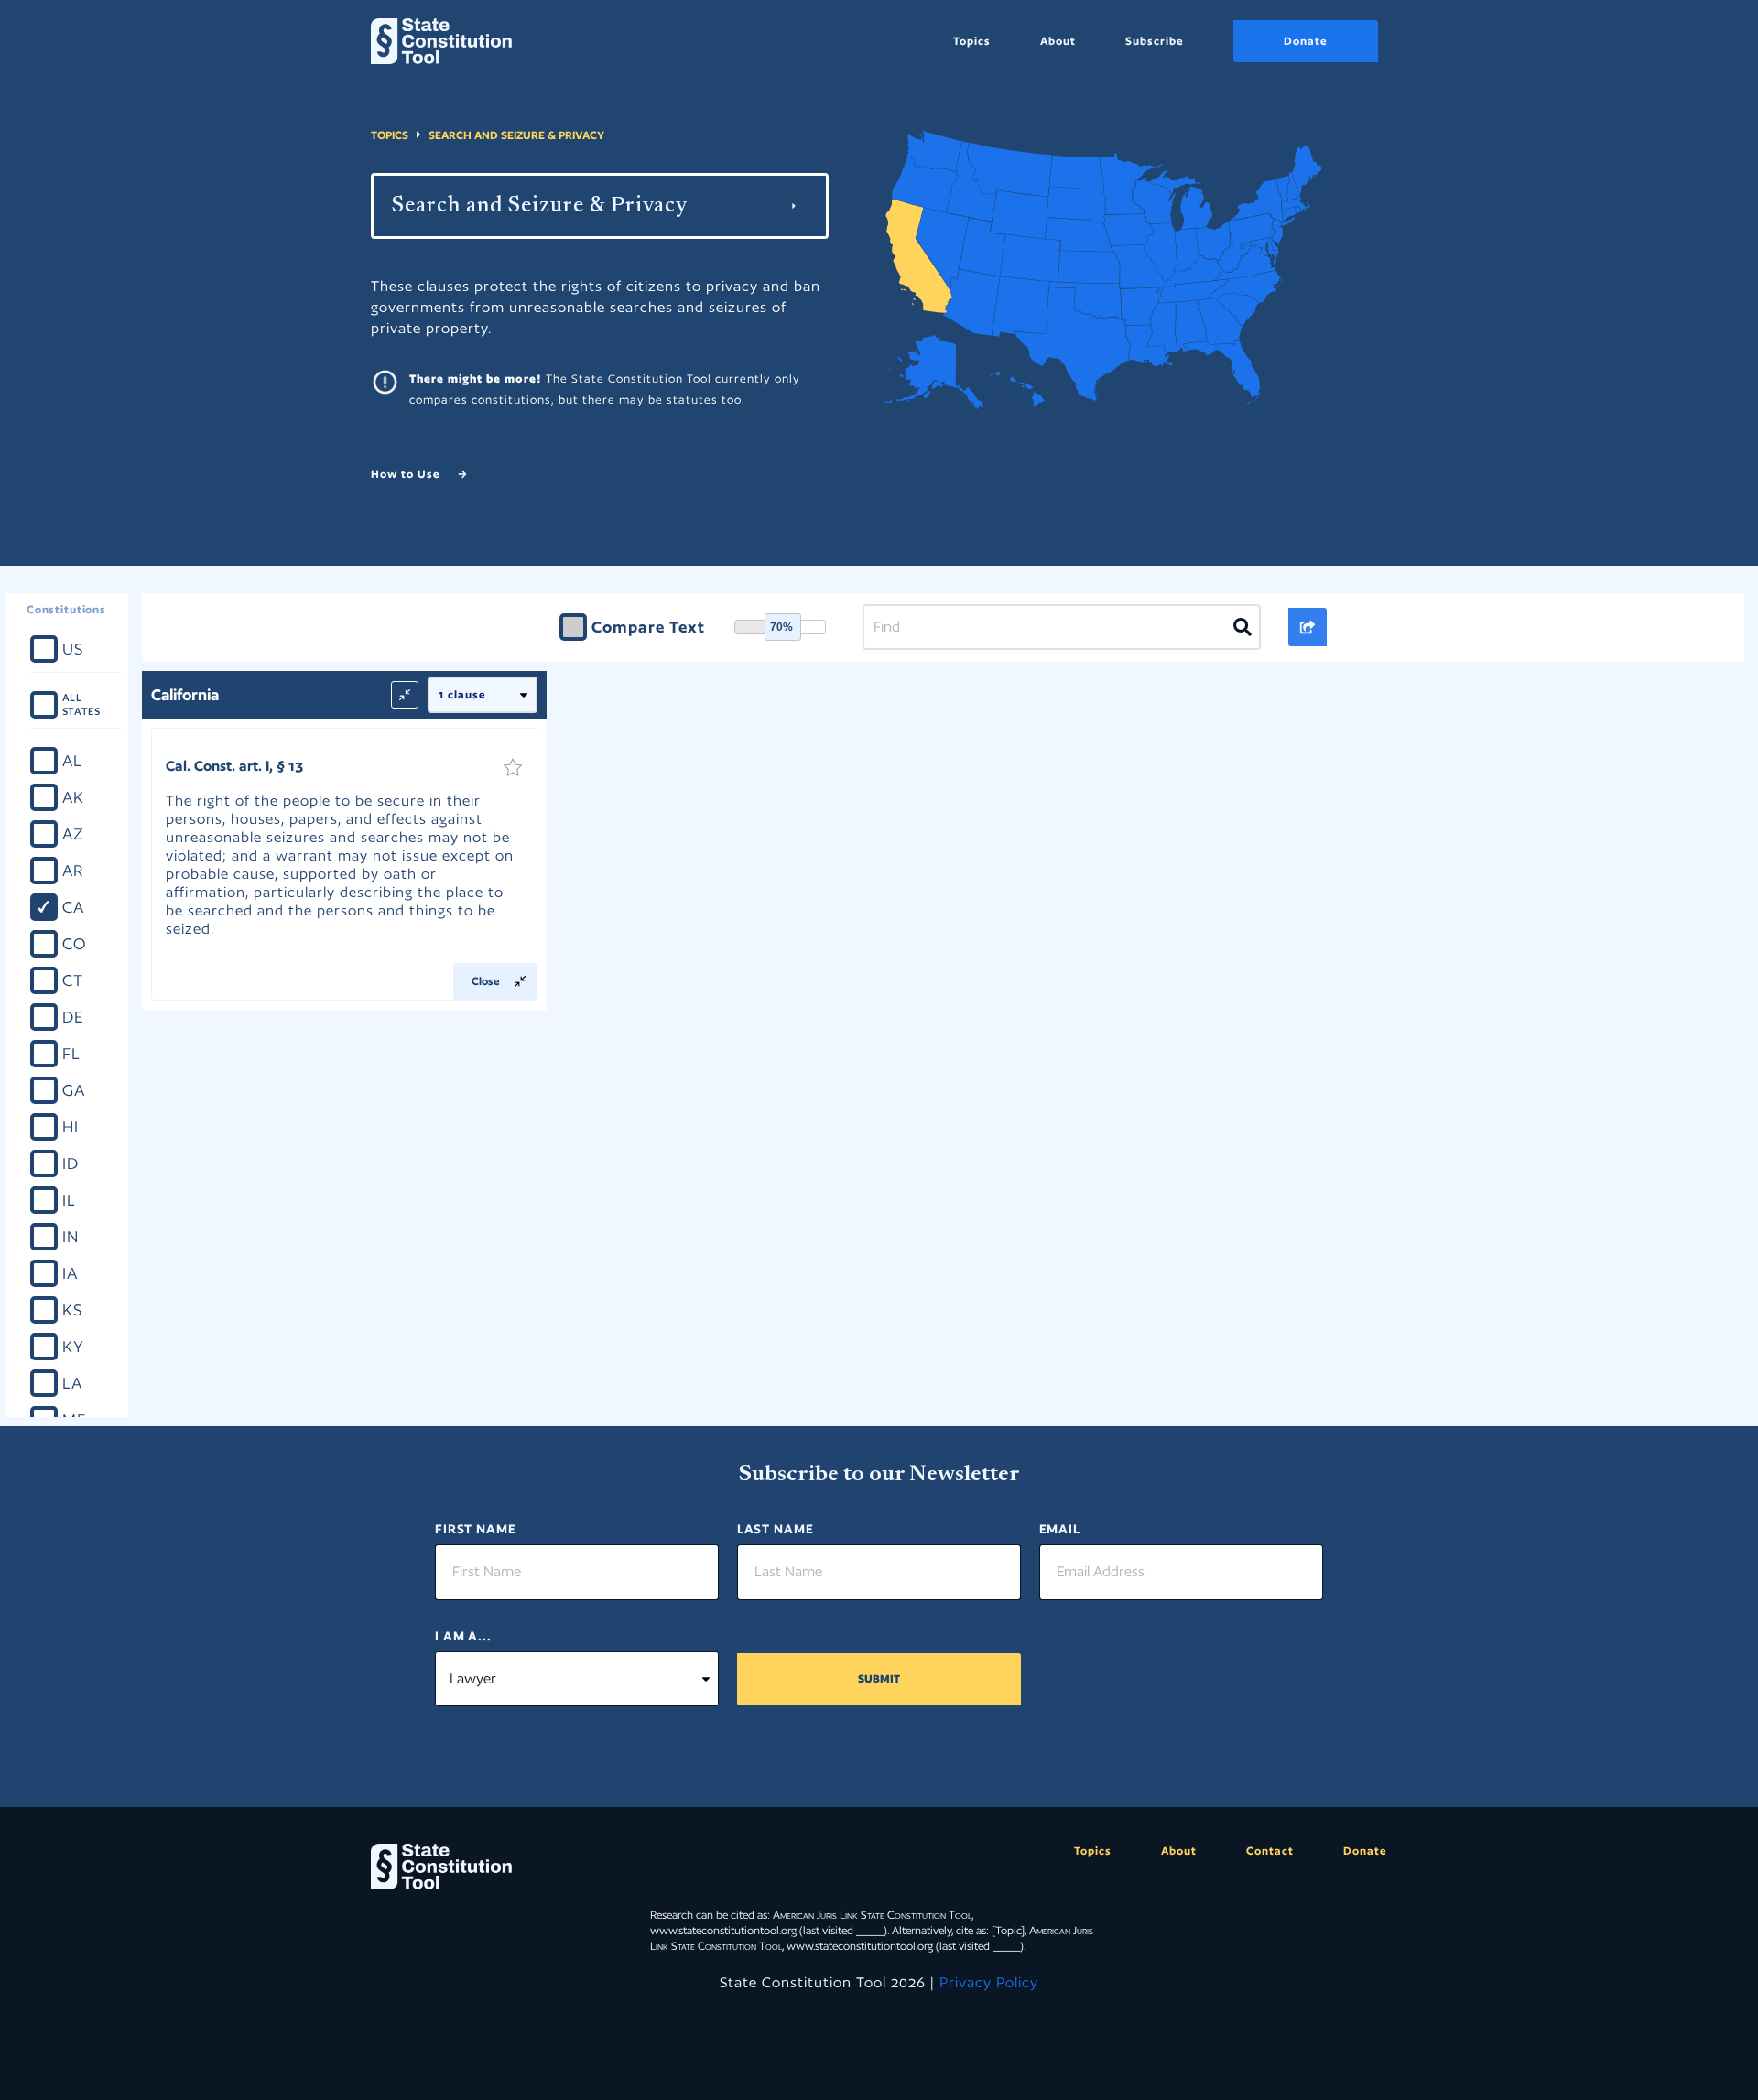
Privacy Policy (989, 1982)
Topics (972, 41)
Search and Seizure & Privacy (516, 135)
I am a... (463, 1636)
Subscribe (1155, 41)
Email (1060, 1529)
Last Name (776, 1529)
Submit (879, 1678)
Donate (1306, 41)
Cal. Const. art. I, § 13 (234, 766)
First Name (476, 1529)
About (1058, 41)
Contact (1270, 1851)
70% (781, 627)
